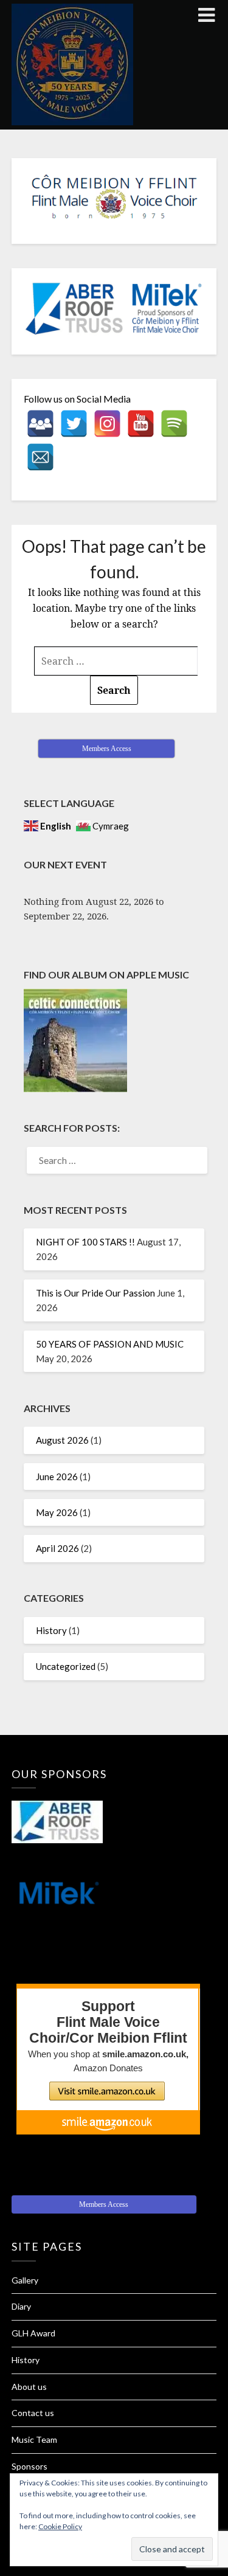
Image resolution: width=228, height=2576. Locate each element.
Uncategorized (66, 1666)
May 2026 (57, 1512)
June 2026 (57, 1477)
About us (29, 2387)
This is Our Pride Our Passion (95, 1293)
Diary (21, 2306)
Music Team (34, 2439)
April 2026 (57, 1548)
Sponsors (29, 2466)
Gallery (25, 2280)
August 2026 (62, 1440)
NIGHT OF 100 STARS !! (85, 1242)
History (51, 1630)
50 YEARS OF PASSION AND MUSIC (110, 1344)
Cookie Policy (60, 2526)
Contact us (33, 2413)
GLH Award (33, 2333)
